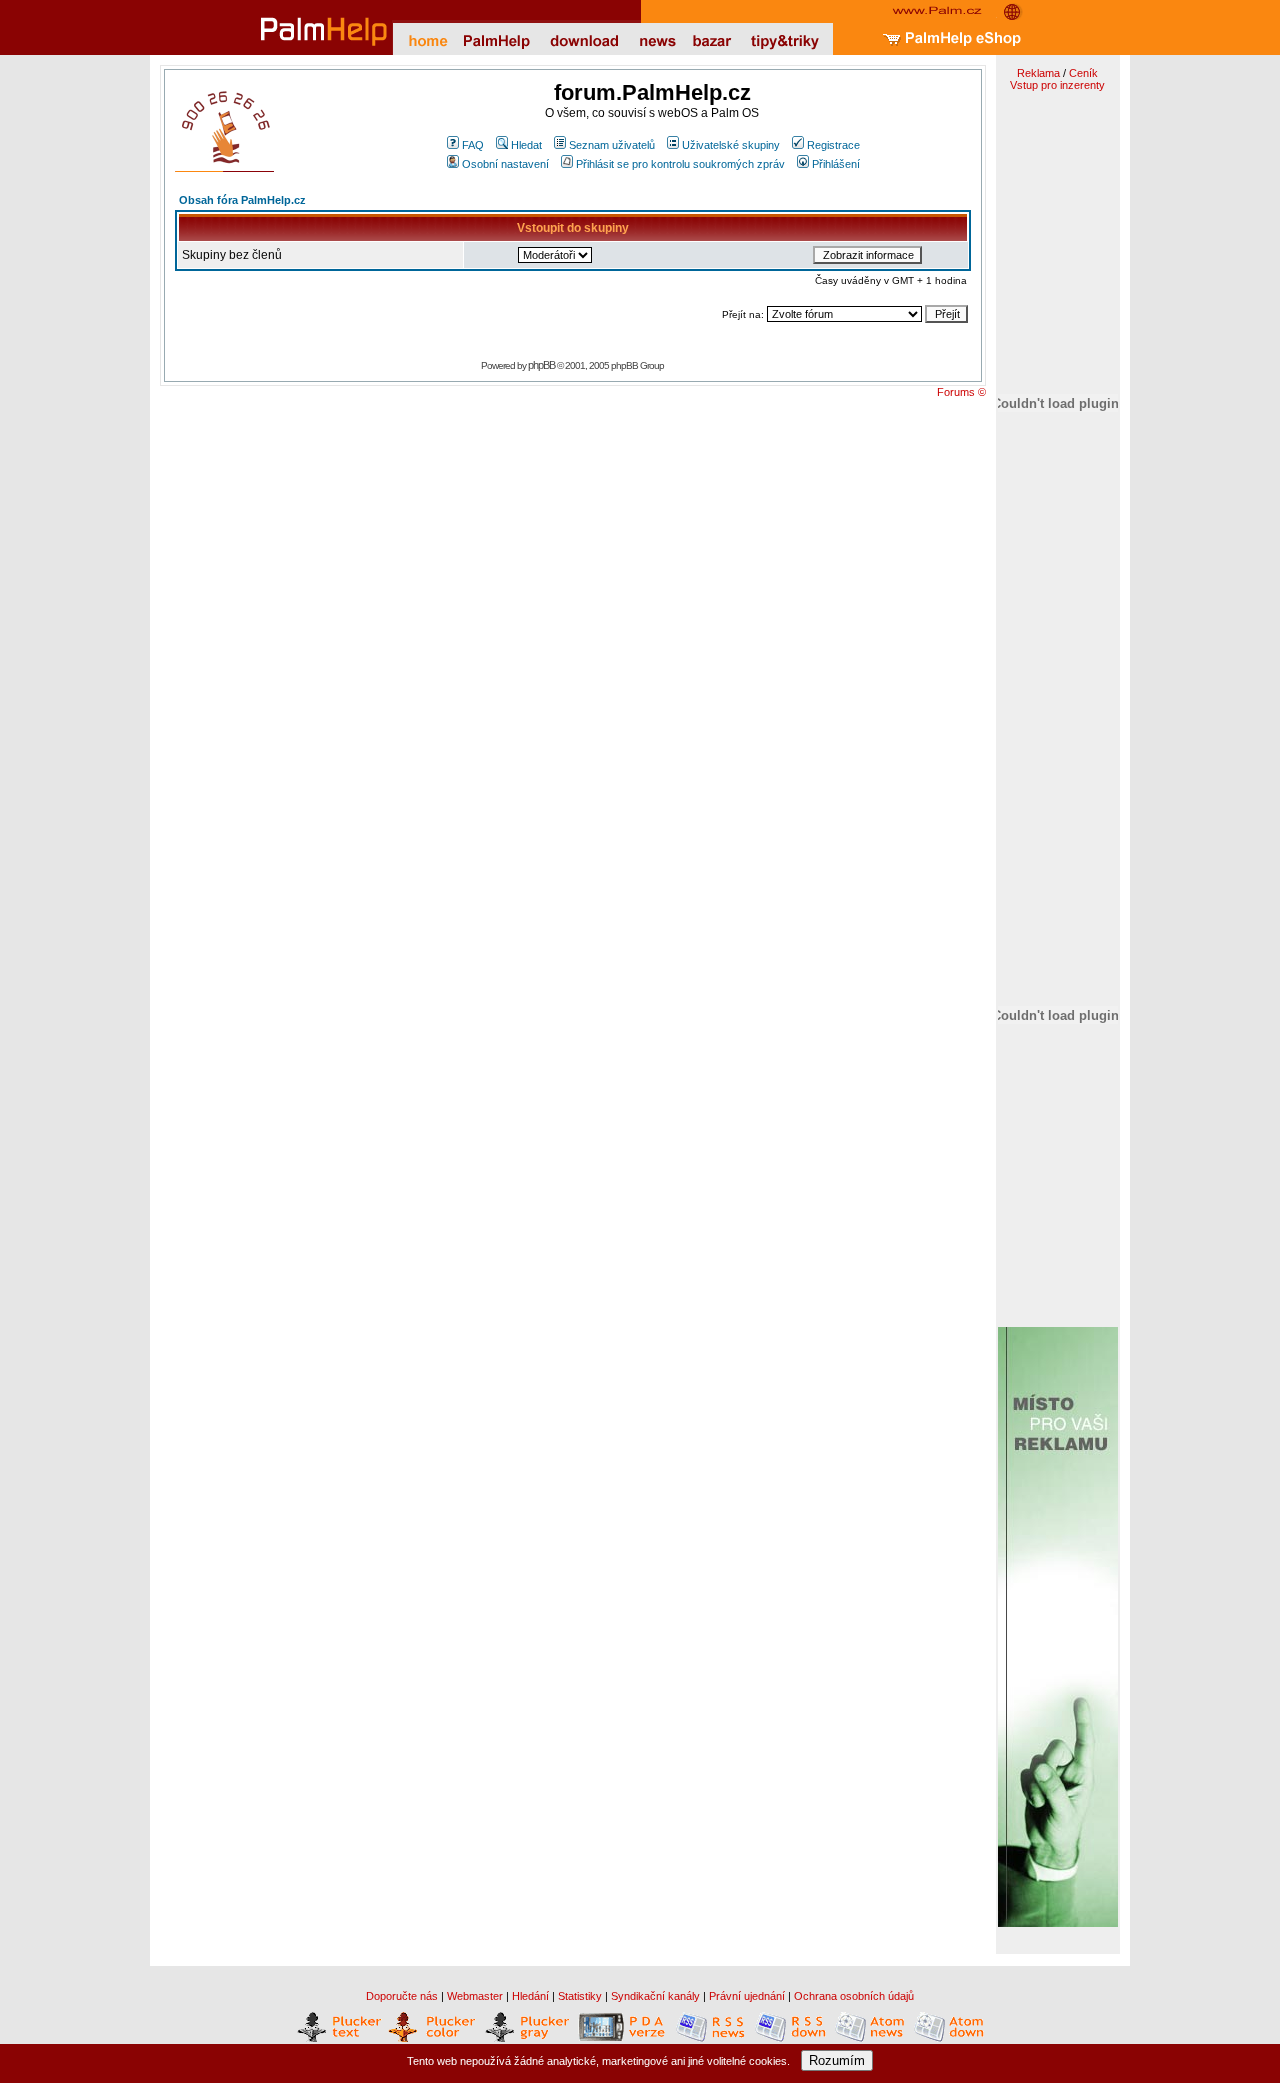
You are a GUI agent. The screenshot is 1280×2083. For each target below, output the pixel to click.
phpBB (541, 365)
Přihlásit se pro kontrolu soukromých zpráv (680, 164)
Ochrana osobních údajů (854, 1996)
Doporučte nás (402, 1996)
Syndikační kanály (655, 1996)
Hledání (530, 1996)
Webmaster (475, 1996)
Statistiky (580, 1996)
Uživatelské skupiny (731, 145)
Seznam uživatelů (612, 145)
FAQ (473, 145)
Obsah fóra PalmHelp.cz (242, 200)
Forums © (961, 392)
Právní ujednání (747, 1996)
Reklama (1038, 73)
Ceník (1083, 73)
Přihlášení (836, 164)
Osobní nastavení (505, 164)
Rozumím (837, 2060)
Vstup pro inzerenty (1057, 85)
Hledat (526, 145)
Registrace (833, 145)
